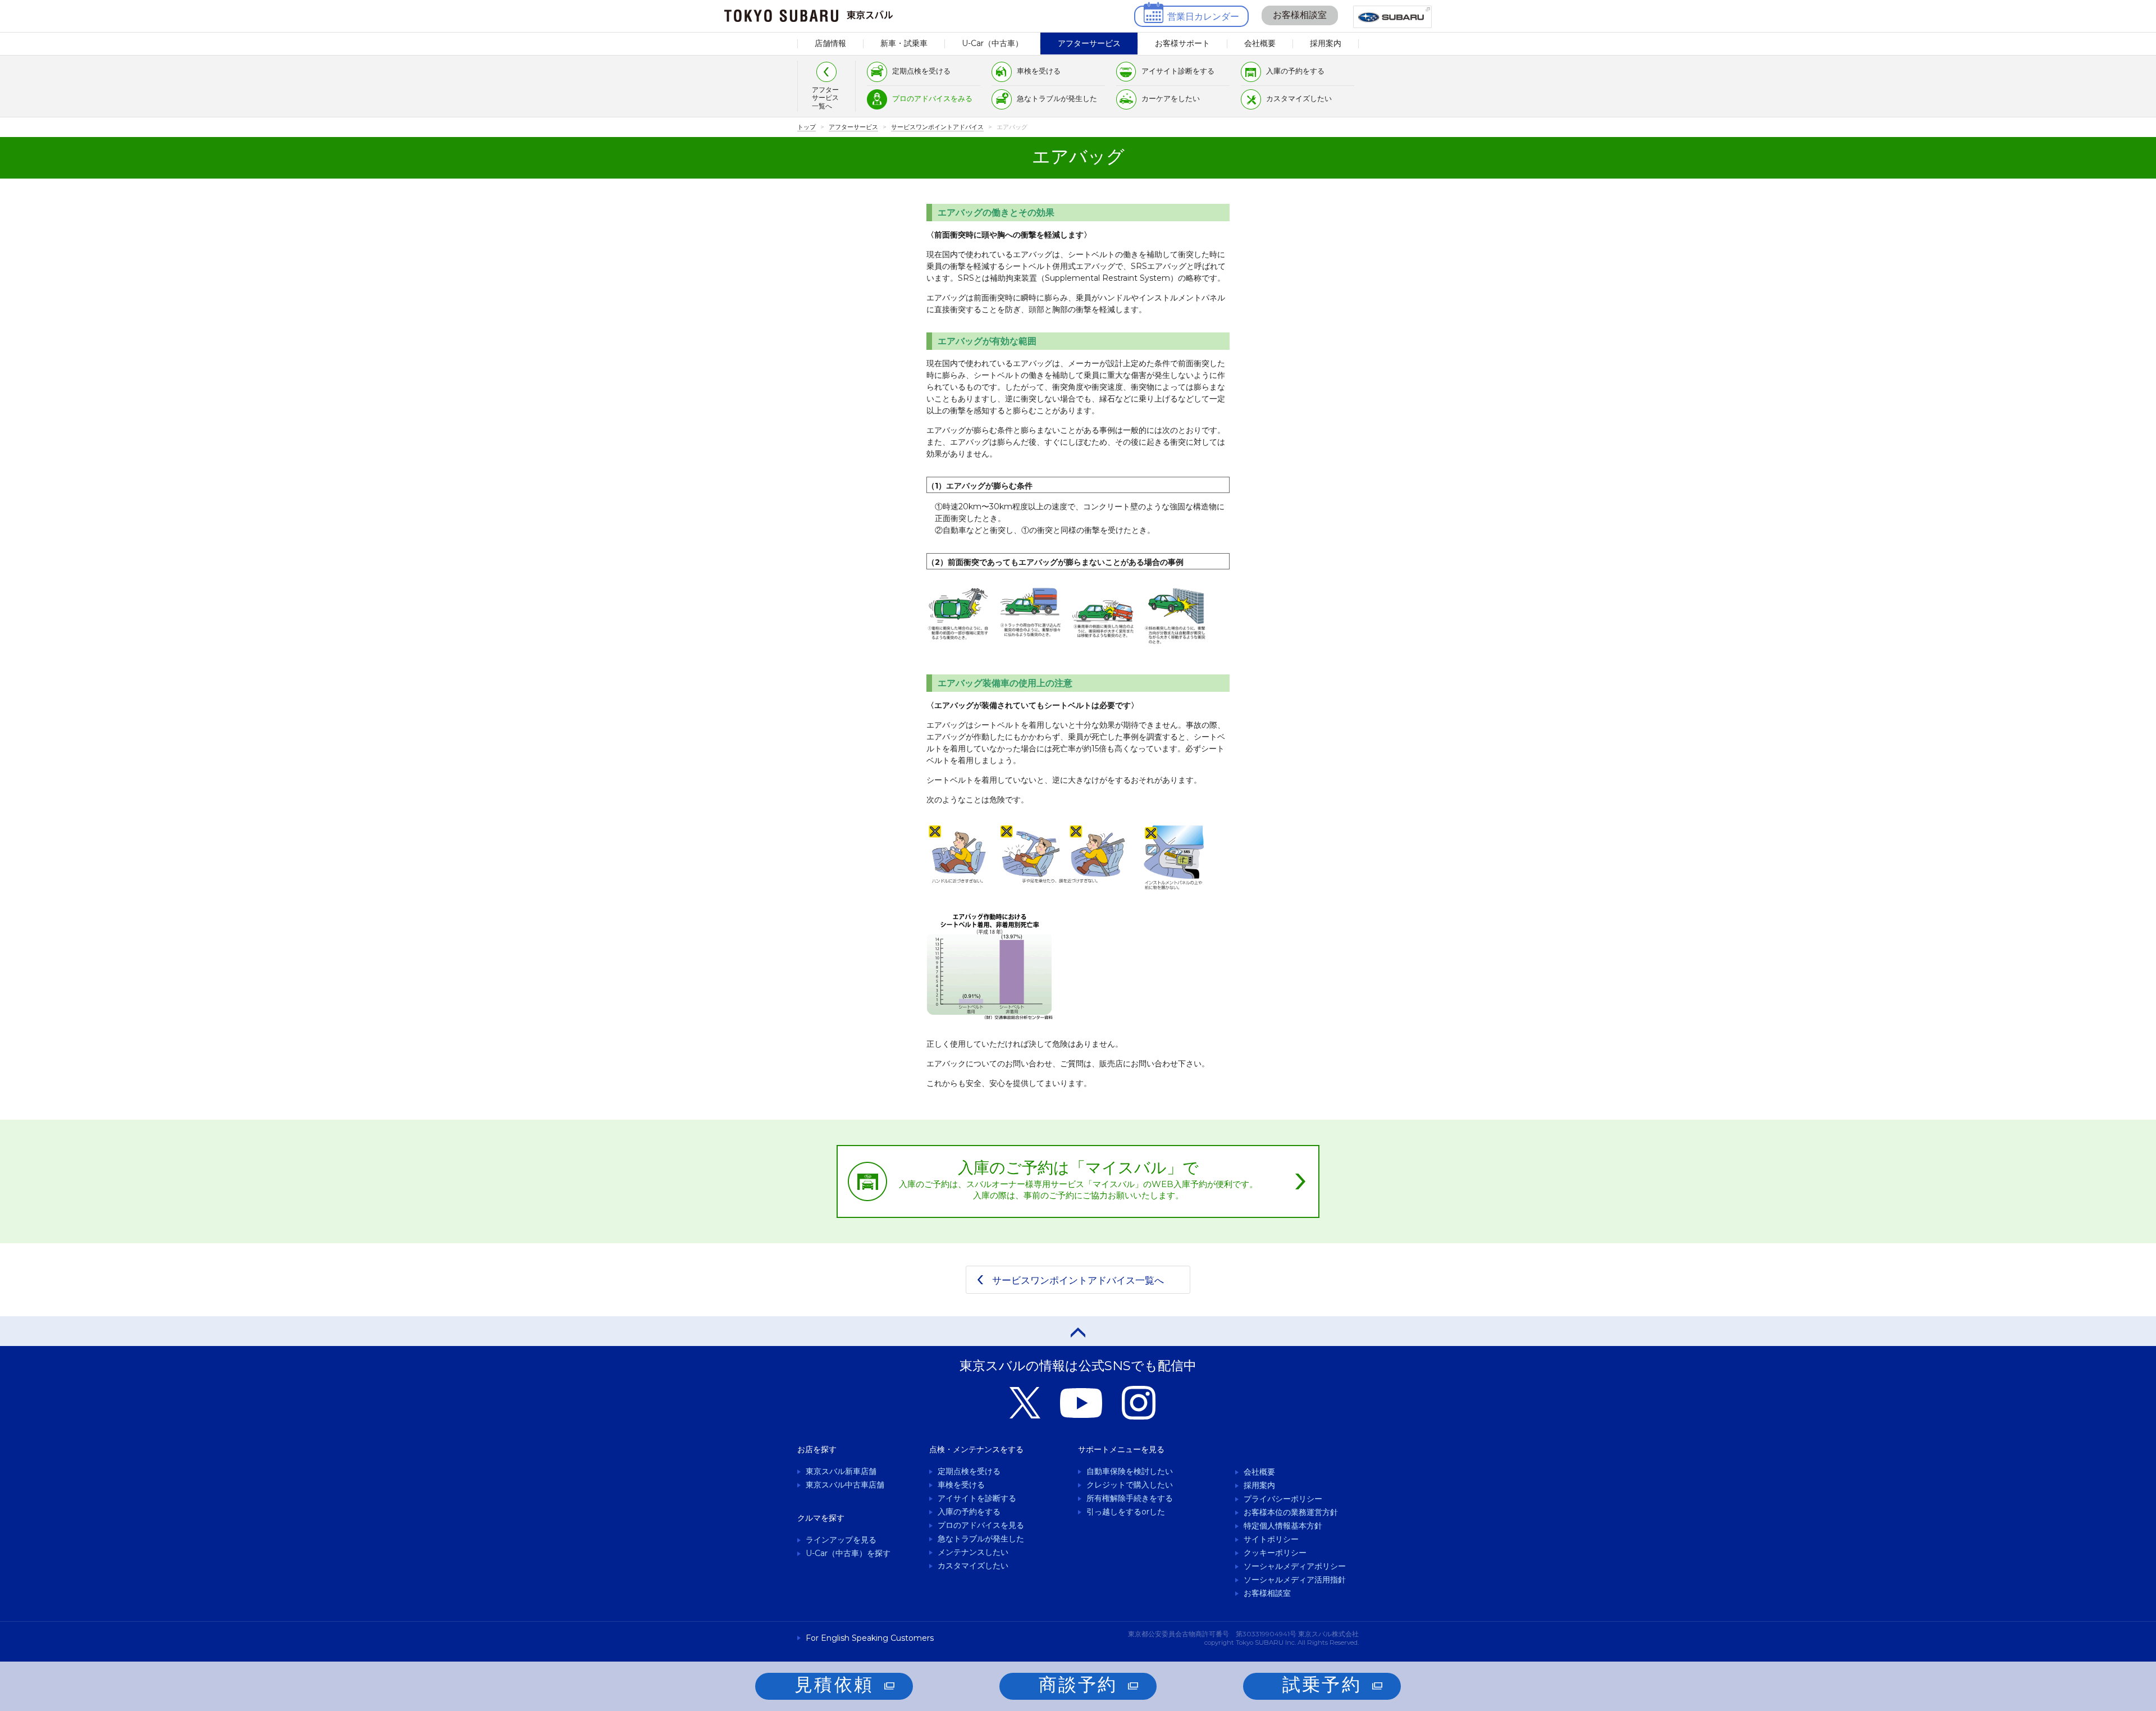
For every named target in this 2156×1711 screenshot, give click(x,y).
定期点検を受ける (921, 71)
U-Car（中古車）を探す (848, 1553)
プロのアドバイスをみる (932, 98)
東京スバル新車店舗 (841, 1471)
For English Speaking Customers (870, 1638)
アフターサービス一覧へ (825, 98)
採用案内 (1326, 43)
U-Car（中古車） (992, 43)
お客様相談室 (1300, 15)
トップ (807, 127)
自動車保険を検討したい (1130, 1471)
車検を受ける (1039, 71)
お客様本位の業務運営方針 (1291, 1512)
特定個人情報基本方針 (1283, 1526)
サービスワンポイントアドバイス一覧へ (1078, 1280)
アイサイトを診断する (977, 1498)
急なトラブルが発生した (1057, 98)
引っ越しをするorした (1126, 1512)
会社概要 (1260, 43)
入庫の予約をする (1295, 71)
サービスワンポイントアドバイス (937, 127)
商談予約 (1078, 1684)
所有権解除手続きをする (1130, 1498)
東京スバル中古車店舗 (845, 1485)
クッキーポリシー (1275, 1553)
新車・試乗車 (904, 43)
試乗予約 (1322, 1684)
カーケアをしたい (1171, 98)
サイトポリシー (1271, 1539)
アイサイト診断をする (1178, 71)
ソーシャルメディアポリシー (1295, 1566)
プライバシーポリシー (1283, 1499)
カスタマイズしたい (1299, 98)
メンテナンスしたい (973, 1552)
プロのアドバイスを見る (981, 1525)
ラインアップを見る (841, 1540)
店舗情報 (830, 43)
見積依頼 (834, 1684)
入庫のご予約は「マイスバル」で (1078, 1179)
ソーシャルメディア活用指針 (1295, 1580)
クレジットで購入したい (1130, 1485)
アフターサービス (1089, 43)
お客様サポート (1182, 43)
